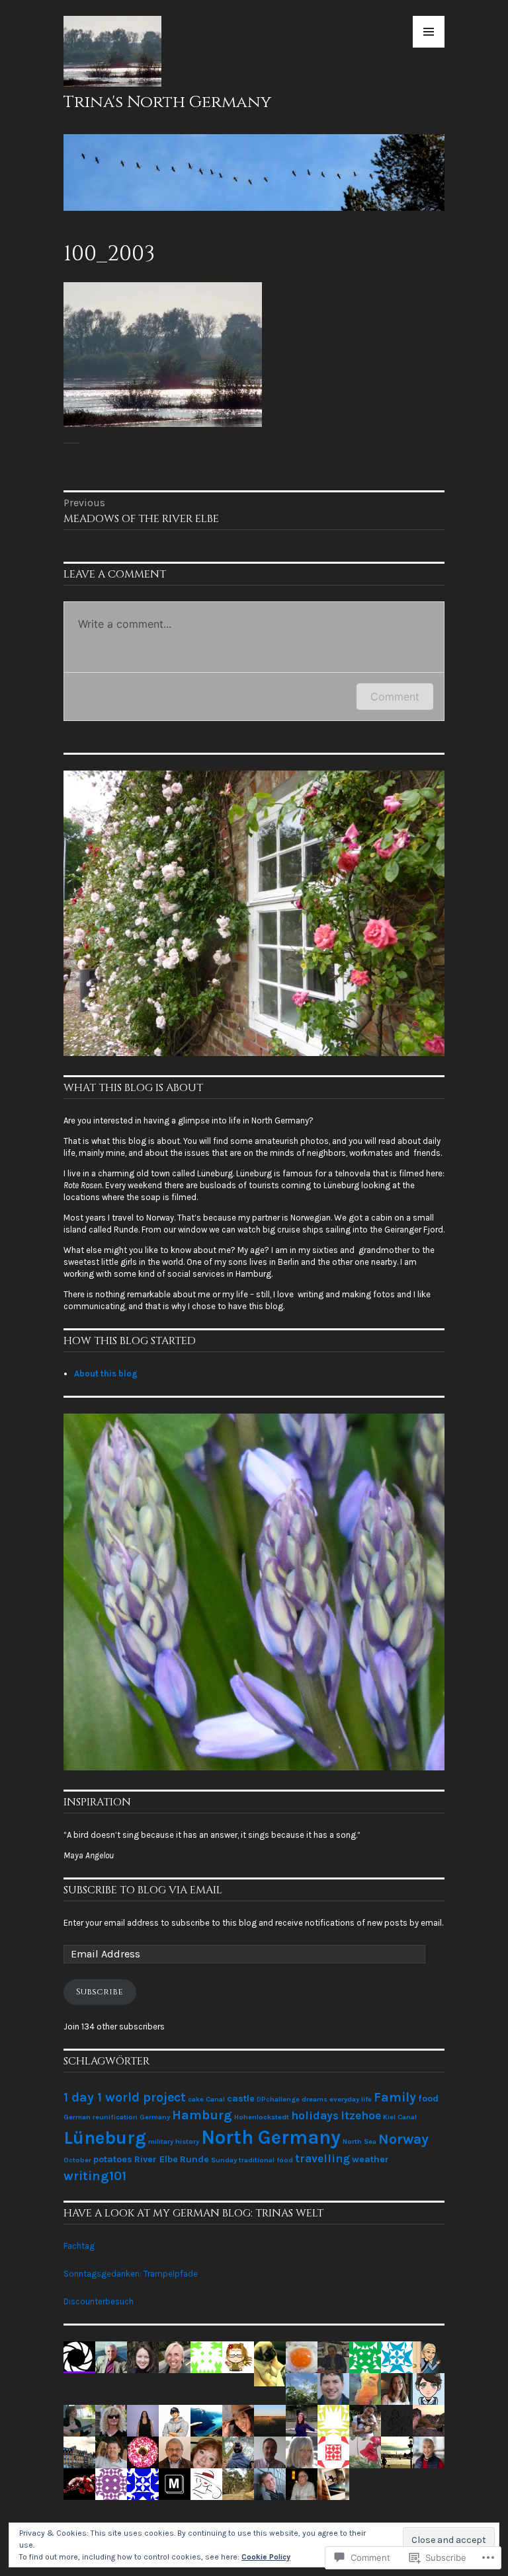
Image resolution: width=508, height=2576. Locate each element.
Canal (215, 2099)
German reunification (101, 2117)
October (77, 2160)
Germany (155, 2117)
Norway (403, 2139)
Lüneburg (105, 2138)
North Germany (271, 2137)
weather (370, 2159)
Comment (395, 697)
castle (241, 2099)
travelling (322, 2158)
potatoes (113, 2159)
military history (174, 2141)
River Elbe (156, 2159)
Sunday (224, 2160)
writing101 (95, 2176)
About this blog (106, 1374)
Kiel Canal (400, 2117)
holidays (315, 2115)
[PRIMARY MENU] (429, 32)
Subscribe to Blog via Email (143, 1890)
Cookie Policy (266, 2557)
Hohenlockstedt (262, 2117)
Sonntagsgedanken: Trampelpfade (131, 2274)
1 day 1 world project (125, 2097)
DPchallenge (278, 2099)
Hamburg (202, 2115)
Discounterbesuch (99, 2301)
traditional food (266, 2160)
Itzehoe (361, 2115)
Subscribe (100, 1992)
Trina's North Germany (167, 102)
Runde (194, 2159)
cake (196, 2099)
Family (395, 2097)
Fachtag (79, 2246)
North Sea (360, 2141)
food (428, 2099)
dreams (315, 2099)
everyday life (351, 2099)
